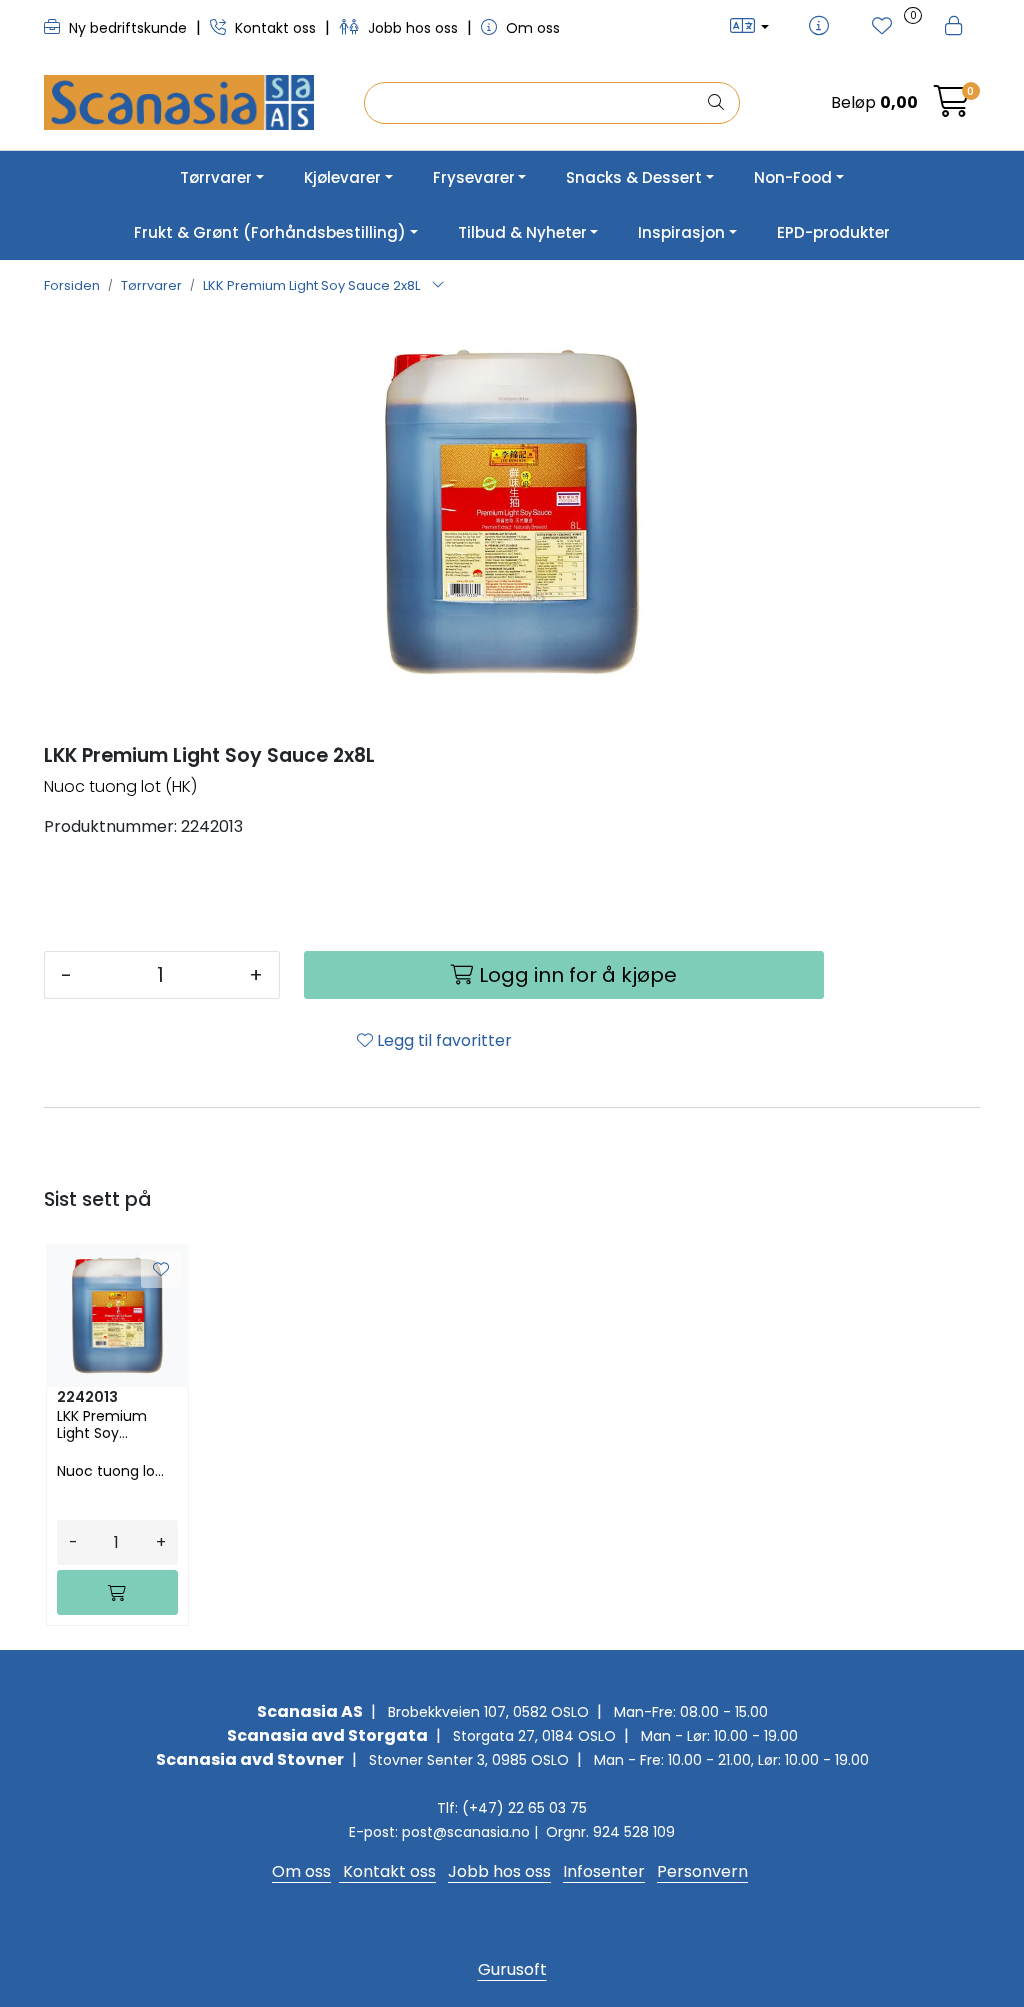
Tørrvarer (216, 177)
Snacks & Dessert (634, 177)
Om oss (531, 28)
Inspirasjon (681, 232)
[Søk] (716, 103)
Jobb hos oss (413, 28)
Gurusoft (512, 1969)
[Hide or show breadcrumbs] (438, 286)
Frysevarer (474, 177)
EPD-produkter (833, 232)
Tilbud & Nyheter (522, 232)
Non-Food (793, 177)
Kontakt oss (275, 28)
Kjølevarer (342, 177)
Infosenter (604, 1871)
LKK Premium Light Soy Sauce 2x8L (102, 1425)
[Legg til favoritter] (161, 1270)
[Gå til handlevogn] (952, 107)
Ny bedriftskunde (128, 28)
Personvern (702, 1871)
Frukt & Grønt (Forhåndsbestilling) (270, 232)
